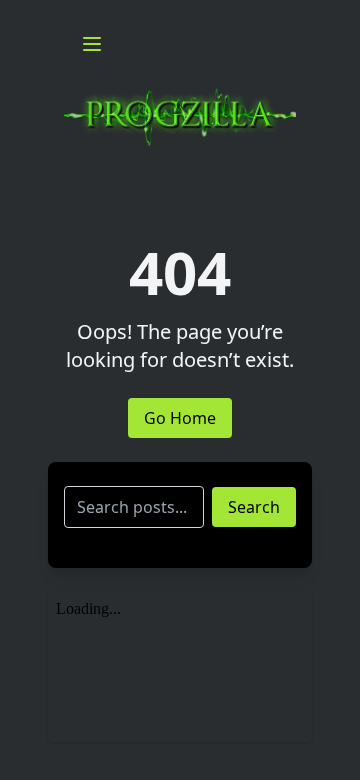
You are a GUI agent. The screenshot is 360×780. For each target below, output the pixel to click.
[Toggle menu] (92, 44)
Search (254, 507)
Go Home (180, 418)
